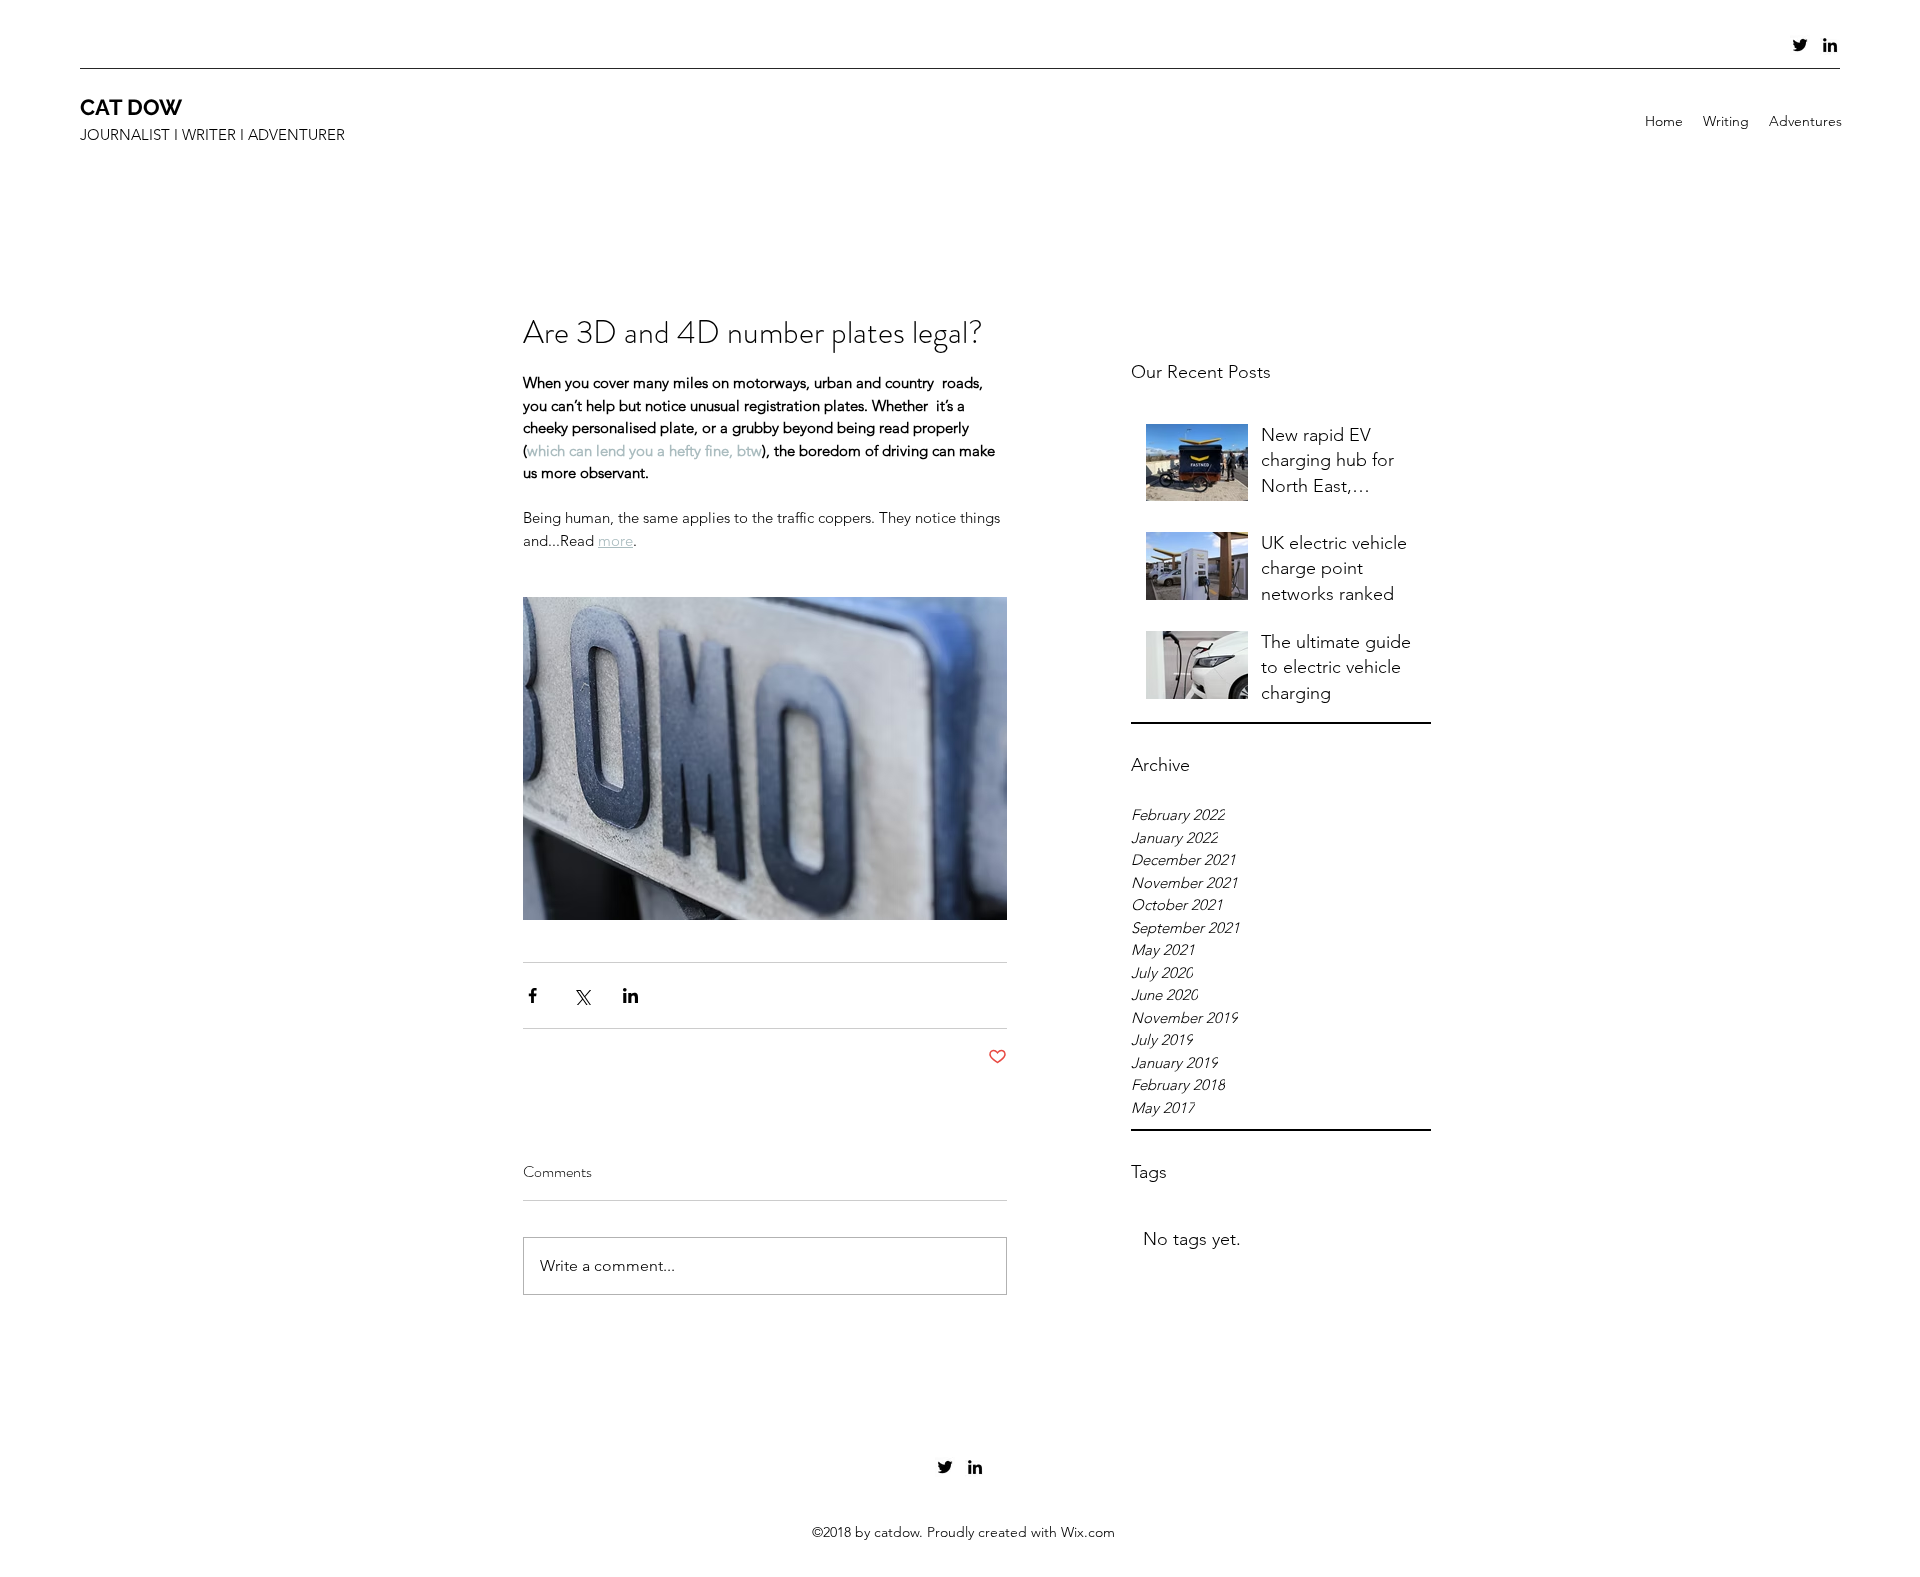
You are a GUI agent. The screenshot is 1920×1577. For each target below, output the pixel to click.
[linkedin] (1830, 45)
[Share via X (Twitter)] (581, 995)
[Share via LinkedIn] (630, 995)
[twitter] (1800, 45)
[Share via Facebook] (532, 995)
